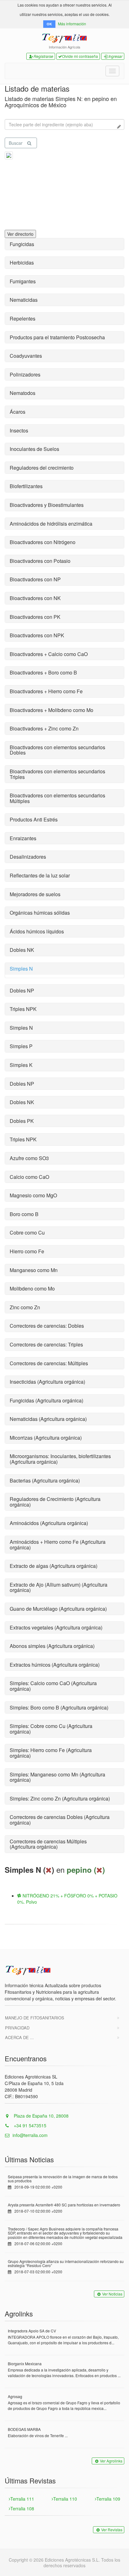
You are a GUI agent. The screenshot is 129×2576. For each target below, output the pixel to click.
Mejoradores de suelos (35, 894)
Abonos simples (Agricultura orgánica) (52, 1646)
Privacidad (17, 2028)
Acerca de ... (19, 2037)
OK (49, 24)
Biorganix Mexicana (25, 2364)
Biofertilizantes (26, 486)
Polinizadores (25, 374)
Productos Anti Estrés (34, 819)
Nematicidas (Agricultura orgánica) (48, 1419)
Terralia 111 (22, 2499)
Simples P (21, 1046)
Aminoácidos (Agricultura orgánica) (49, 1523)
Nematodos (23, 393)
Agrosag (15, 2396)
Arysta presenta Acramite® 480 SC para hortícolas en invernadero (64, 2205)
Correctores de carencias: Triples (46, 1344)
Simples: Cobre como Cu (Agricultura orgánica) (51, 1729)
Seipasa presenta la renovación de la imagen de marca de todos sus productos (63, 2179)
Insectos (19, 430)
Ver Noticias (112, 2294)
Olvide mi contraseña (80, 56)
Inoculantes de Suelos (34, 449)
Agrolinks (19, 2313)
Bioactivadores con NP (35, 579)
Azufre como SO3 (29, 1158)
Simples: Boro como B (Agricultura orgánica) (59, 1707)
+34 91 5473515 (29, 2125)
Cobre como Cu (27, 1232)
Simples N (21, 969)
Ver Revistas (112, 2530)
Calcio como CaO (29, 1177)
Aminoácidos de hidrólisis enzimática (51, 524)
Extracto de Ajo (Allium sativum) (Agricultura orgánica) (59, 1587)
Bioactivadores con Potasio (40, 561)
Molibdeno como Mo (32, 1288)
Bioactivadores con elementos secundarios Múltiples (57, 798)
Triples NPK (23, 1009)
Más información (72, 24)
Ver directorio (20, 234)
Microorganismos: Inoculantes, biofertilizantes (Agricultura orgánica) (60, 1459)
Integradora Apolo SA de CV (32, 2331)
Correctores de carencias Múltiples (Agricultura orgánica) (48, 1844)
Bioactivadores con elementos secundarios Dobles (57, 750)
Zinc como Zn (25, 1307)
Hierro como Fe (27, 1251)
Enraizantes (23, 838)
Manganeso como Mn (34, 1270)
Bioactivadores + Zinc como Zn (44, 728)
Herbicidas (22, 263)
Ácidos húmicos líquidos (37, 931)
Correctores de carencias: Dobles (47, 1326)
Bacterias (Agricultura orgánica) (45, 1480)
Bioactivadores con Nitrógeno (43, 542)
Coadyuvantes (26, 356)
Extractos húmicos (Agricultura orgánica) (55, 1665)
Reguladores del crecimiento (42, 468)
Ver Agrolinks (111, 2461)
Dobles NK (22, 950)
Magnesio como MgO (33, 1195)
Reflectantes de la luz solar (40, 875)
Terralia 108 (22, 2508)
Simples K (21, 1065)
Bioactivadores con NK (35, 598)
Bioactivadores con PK (35, 617)
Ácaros (18, 412)
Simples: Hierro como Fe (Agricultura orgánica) (51, 1753)
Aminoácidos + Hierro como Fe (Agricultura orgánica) (58, 1545)
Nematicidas (24, 300)
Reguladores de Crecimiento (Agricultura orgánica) (55, 1502)
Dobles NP (22, 990)
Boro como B (24, 1214)
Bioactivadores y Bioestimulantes (47, 505)
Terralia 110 (65, 2499)
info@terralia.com (30, 2135)
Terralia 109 (108, 2499)
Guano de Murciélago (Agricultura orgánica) (58, 1609)
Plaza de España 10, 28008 (41, 2116)
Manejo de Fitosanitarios (35, 2018)
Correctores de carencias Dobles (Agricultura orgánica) (60, 1820)
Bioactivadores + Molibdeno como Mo (52, 710)
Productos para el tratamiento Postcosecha (57, 337)
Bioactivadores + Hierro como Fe (46, 691)
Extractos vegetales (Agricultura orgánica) (56, 1627)
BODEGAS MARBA (24, 2429)
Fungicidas (22, 244)
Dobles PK (22, 1121)
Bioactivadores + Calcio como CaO (49, 654)
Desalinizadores (28, 857)
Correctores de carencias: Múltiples (49, 1363)
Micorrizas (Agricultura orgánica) (46, 1438)
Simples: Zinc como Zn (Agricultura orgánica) (60, 1798)
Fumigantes (23, 281)
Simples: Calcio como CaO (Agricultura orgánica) (53, 1686)
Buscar (16, 143)
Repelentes (23, 318)
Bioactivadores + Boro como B (43, 672)
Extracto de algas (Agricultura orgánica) (54, 1566)
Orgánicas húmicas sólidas (40, 913)
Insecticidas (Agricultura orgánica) (47, 1382)
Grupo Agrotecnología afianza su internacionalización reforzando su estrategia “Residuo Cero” (66, 2263)
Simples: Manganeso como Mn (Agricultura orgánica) (57, 1777)
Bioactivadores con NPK (37, 635)
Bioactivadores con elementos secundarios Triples (57, 774)
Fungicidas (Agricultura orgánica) (46, 1400)
